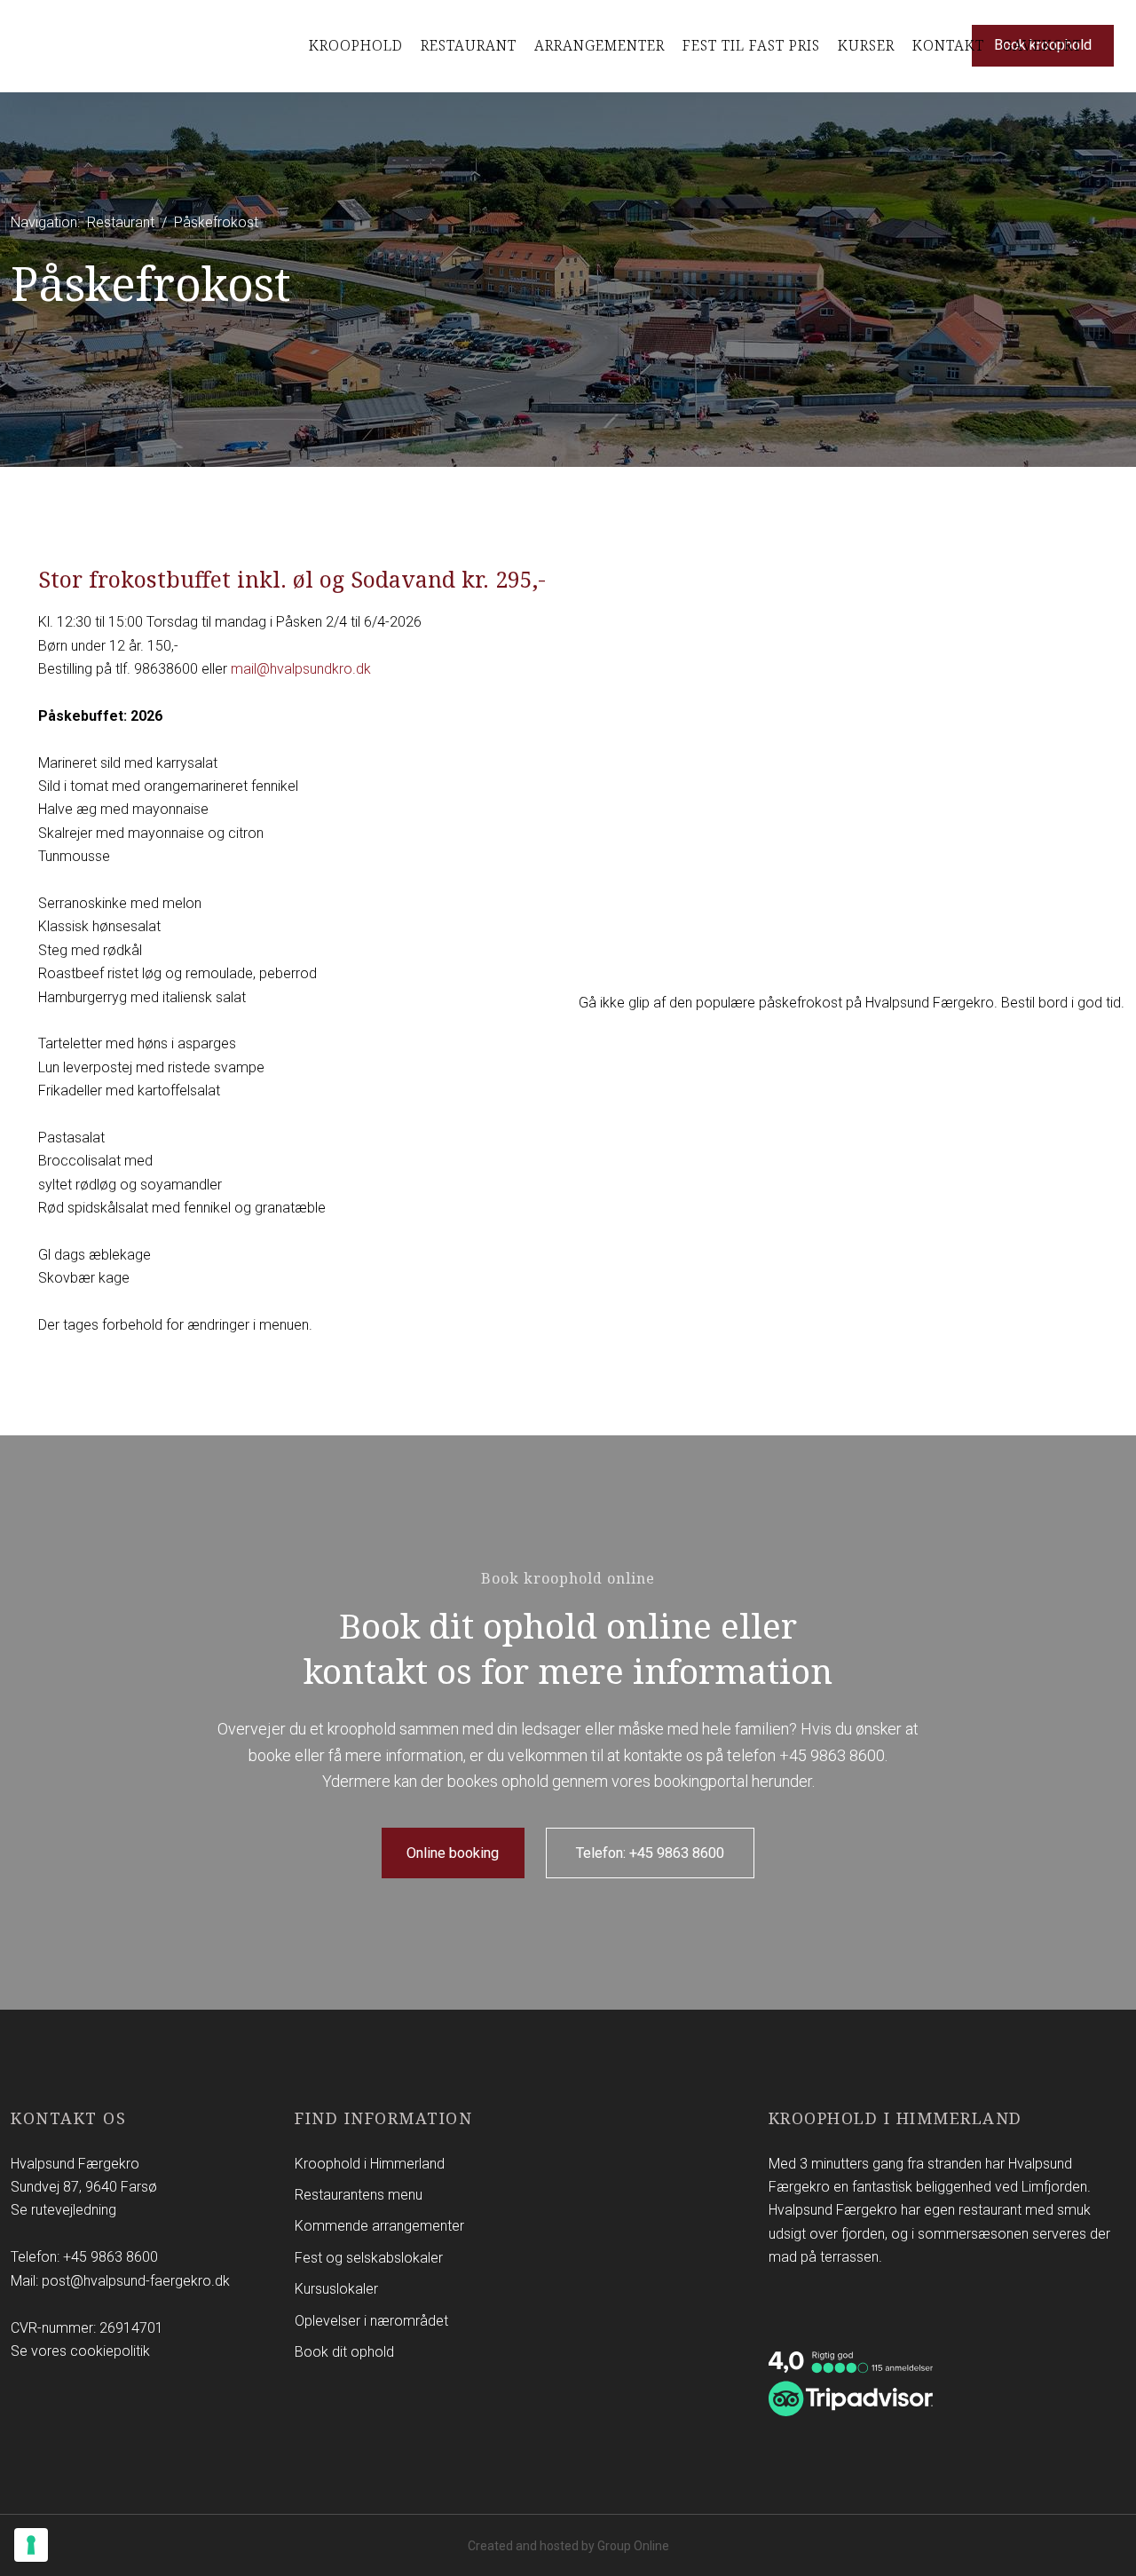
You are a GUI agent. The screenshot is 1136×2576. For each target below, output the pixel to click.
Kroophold (356, 45)
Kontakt (948, 45)
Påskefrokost (216, 222)
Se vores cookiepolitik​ (80, 2351)
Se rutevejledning (63, 2210)
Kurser (866, 45)
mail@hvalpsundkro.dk (301, 669)
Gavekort (1042, 45)
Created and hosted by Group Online (568, 2546)
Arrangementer (600, 45)
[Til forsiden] (78, 46)
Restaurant (469, 45)
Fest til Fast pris (751, 45)
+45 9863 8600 (832, 1755)
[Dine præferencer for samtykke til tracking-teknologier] (31, 2545)
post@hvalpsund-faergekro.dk (136, 2281)
